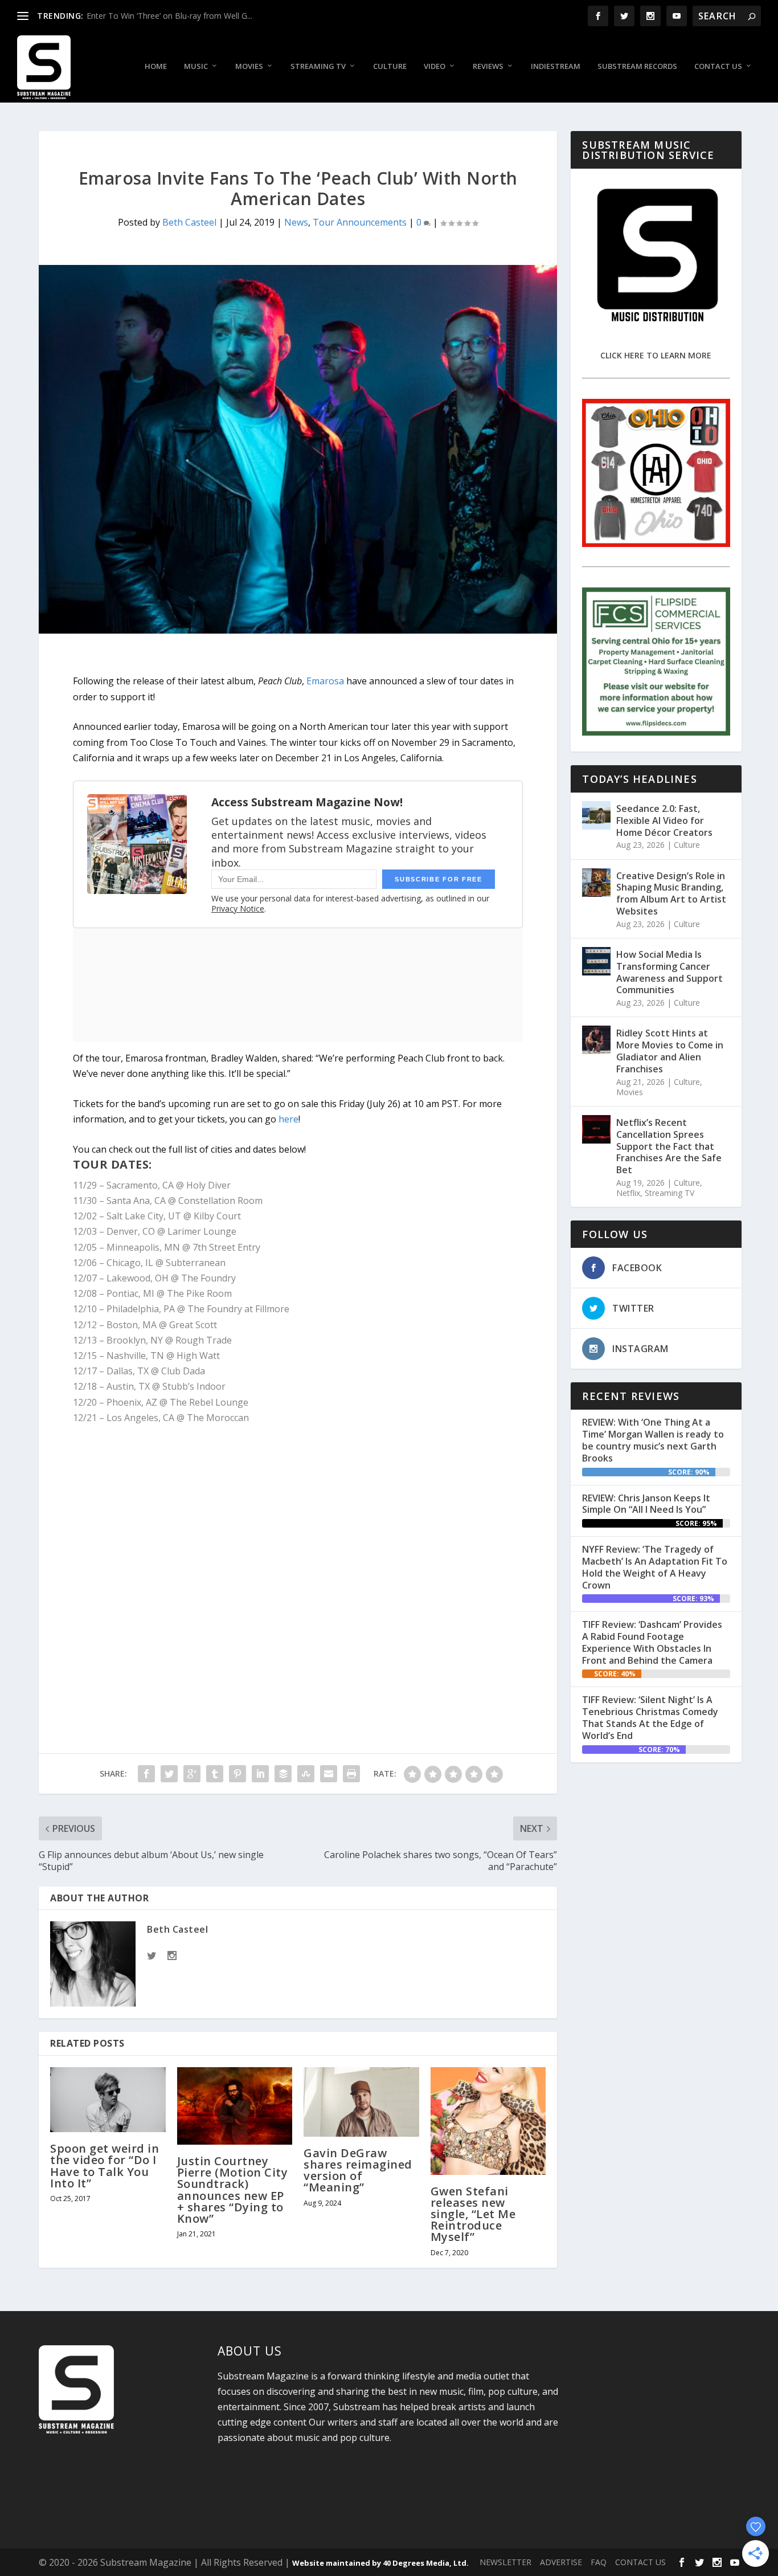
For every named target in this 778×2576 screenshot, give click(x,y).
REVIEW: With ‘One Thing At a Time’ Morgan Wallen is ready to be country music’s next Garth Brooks (653, 1440)
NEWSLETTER (505, 2562)
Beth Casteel (189, 222)
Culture (390, 66)
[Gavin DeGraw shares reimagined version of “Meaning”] (361, 2102)
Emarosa (325, 681)
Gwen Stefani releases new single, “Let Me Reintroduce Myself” (473, 2214)
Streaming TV (318, 66)
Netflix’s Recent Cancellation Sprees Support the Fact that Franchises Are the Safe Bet (669, 1146)
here (288, 1119)
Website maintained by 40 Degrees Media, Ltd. (380, 2563)
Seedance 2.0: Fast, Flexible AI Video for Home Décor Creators (664, 820)
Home (156, 66)
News (296, 222)
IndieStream (556, 66)
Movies (249, 66)
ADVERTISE (561, 2562)
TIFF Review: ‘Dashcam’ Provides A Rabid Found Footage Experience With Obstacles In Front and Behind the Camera (652, 1642)
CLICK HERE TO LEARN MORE (656, 355)
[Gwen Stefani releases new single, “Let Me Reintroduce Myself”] (488, 2121)
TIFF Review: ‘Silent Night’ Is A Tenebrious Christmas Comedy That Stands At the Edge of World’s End (650, 1717)
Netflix (628, 1193)
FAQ (599, 2562)
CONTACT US (640, 2562)
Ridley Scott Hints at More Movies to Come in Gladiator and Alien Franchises (670, 1051)
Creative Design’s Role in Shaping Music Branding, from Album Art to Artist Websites (671, 893)
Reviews (488, 66)
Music (196, 66)
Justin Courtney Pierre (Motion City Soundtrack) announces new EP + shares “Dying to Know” (233, 2190)
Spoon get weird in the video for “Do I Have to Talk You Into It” (105, 2166)
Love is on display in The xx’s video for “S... (165, 16)
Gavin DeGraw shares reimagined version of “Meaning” (358, 2170)
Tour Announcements (360, 222)
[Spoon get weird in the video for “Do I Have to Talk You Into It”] (108, 2100)
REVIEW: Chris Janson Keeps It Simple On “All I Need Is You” (646, 1504)
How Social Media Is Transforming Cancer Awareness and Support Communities (670, 972)
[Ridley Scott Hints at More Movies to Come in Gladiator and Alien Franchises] (596, 1040)
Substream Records (637, 66)
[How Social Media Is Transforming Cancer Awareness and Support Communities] (596, 961)
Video (435, 66)
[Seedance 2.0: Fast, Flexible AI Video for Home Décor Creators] (596, 815)
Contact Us (718, 66)
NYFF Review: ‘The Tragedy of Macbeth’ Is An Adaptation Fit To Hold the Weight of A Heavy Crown (655, 1567)
